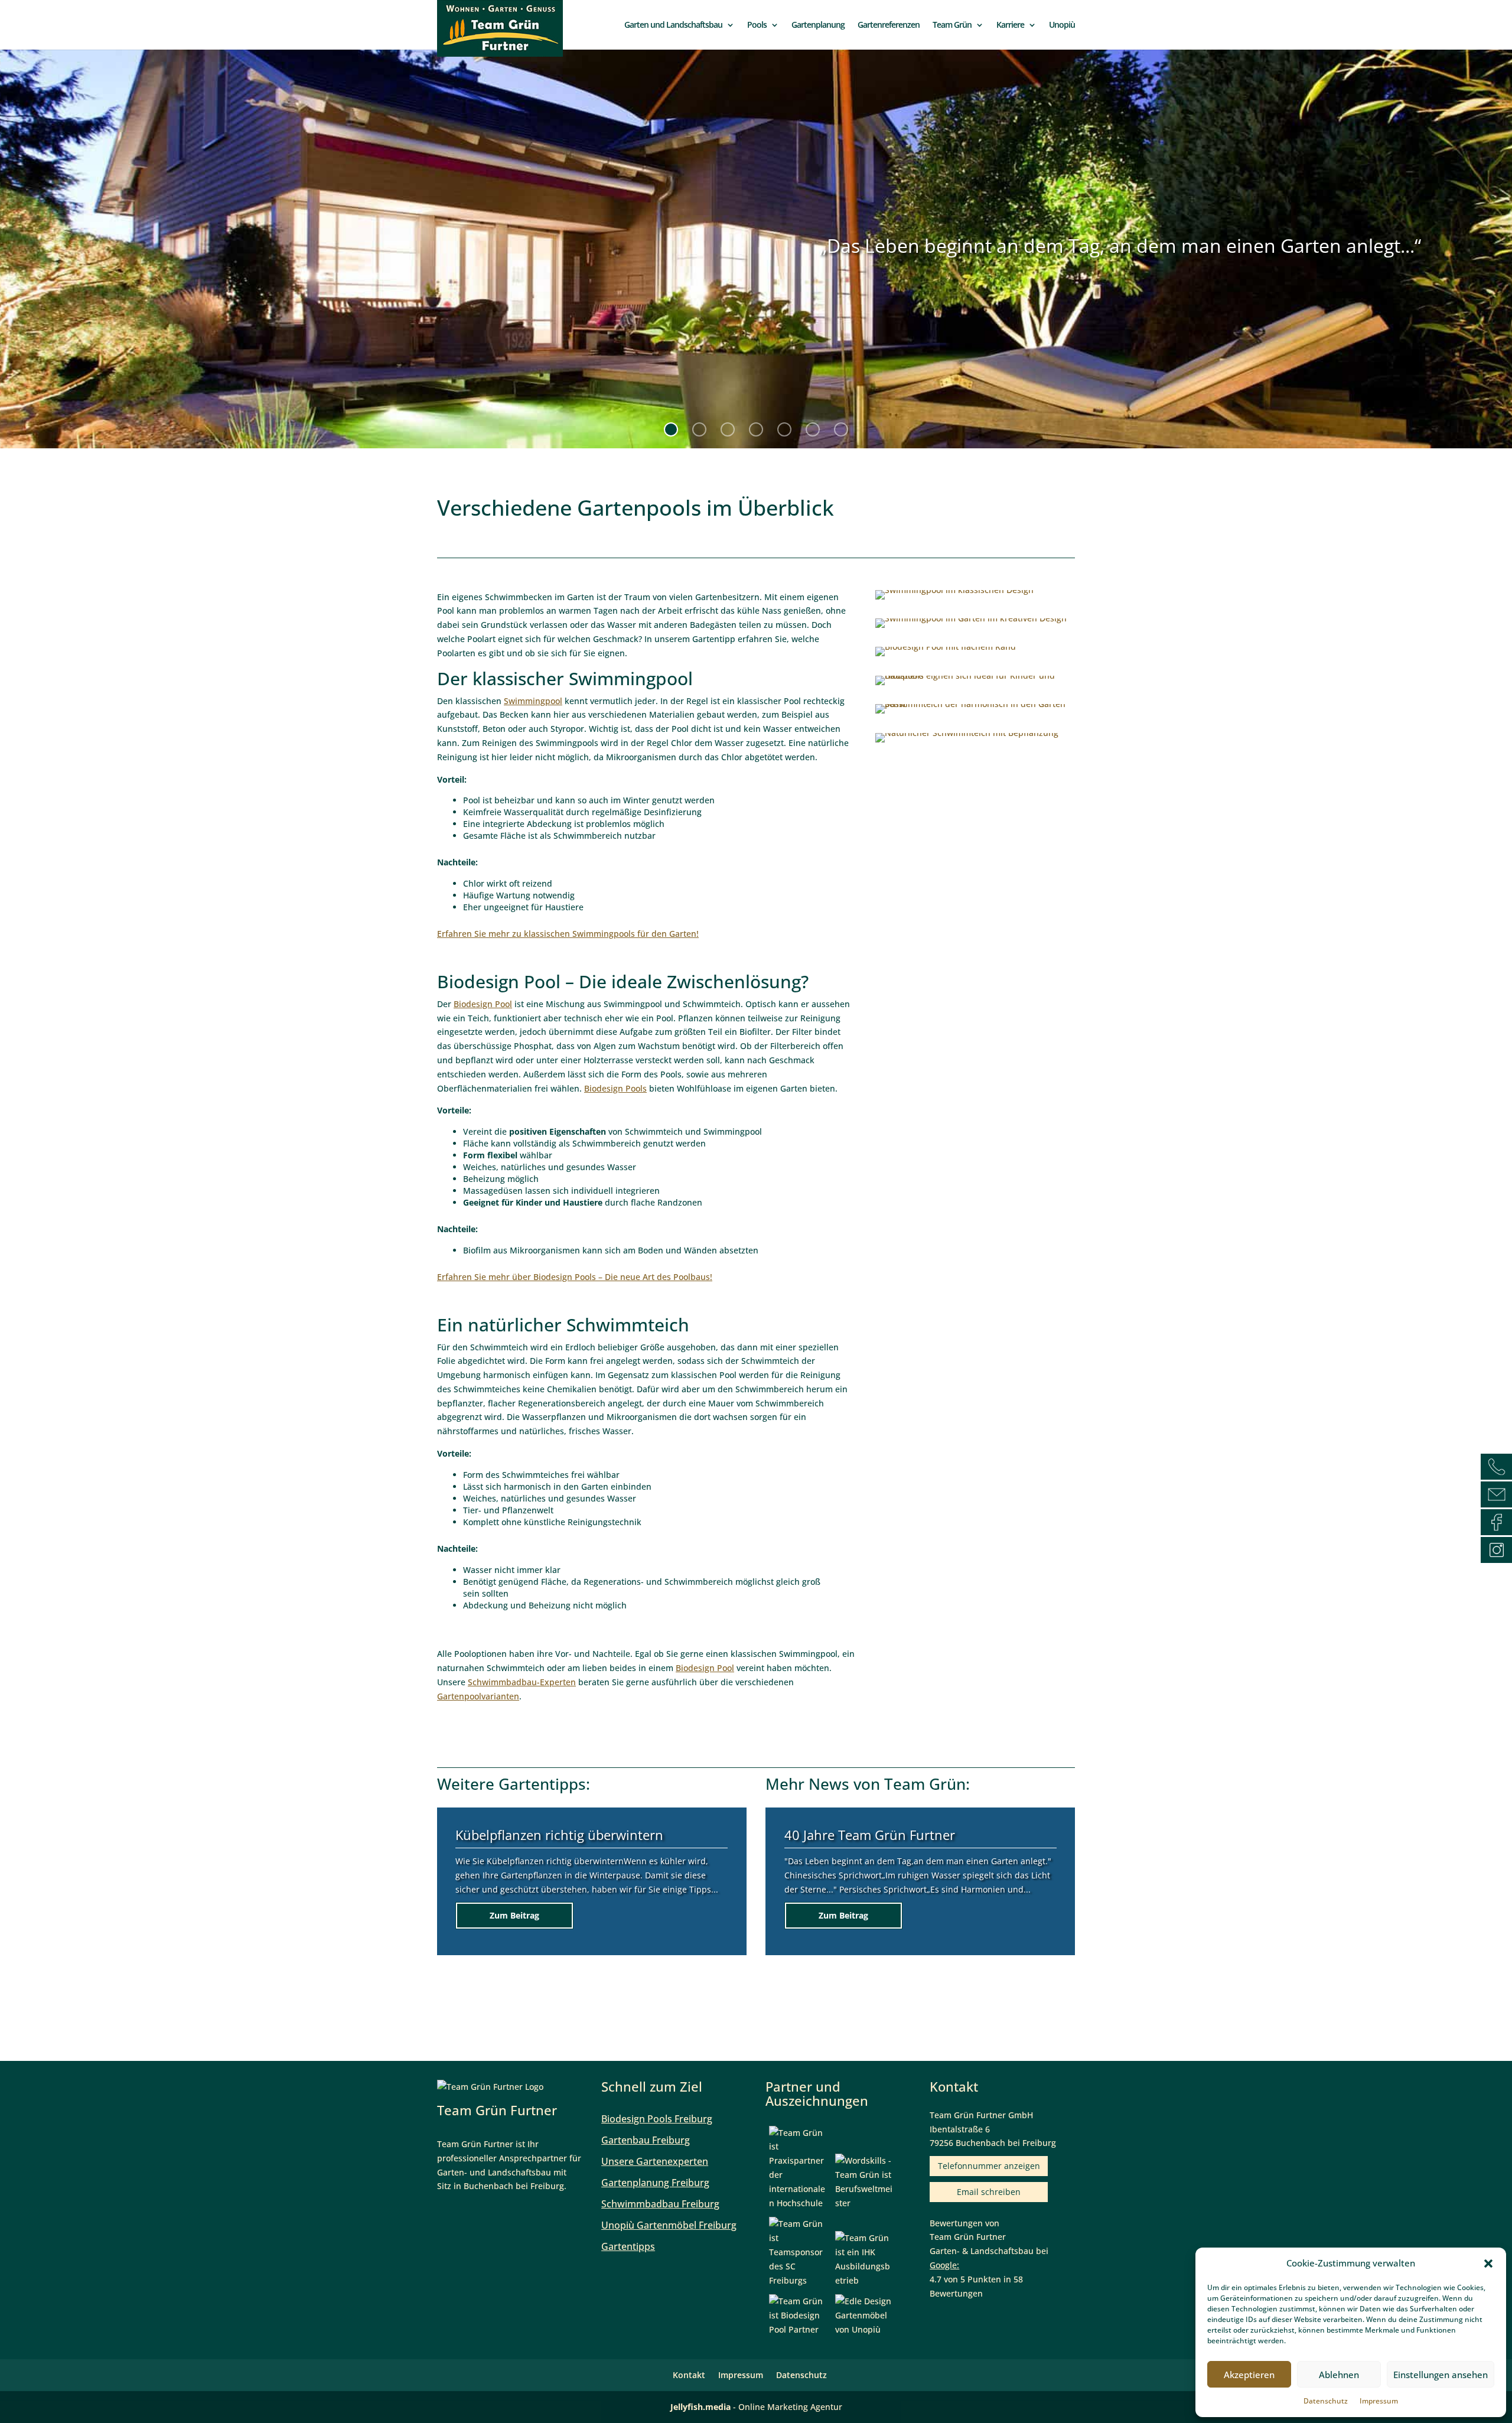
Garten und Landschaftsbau (673, 25)
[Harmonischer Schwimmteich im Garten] (975, 713)
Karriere (1010, 25)
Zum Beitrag (514, 1922)
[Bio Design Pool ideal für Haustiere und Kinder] (975, 685)
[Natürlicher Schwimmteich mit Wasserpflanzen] (967, 742)
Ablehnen (1339, 2375)
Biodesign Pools (615, 1088)
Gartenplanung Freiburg (655, 2183)
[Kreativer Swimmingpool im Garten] (971, 628)
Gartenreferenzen (889, 25)
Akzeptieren (1249, 2375)
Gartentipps (542, 1784)
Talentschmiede (832, 1841)
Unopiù (1062, 25)
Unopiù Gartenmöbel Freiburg (669, 2225)
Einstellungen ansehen (1441, 2375)
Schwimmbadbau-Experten (522, 1682)
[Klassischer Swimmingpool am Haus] (954, 599)
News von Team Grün (887, 1784)
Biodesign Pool (483, 1004)
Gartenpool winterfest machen (548, 1841)
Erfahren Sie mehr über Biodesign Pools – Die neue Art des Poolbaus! (575, 1277)
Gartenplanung (818, 25)
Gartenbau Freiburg (646, 2140)
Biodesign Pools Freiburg (657, 2119)
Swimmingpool (533, 701)
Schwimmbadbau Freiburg (660, 2204)
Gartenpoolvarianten (478, 1696)
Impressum (1379, 2401)
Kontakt (689, 2375)
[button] (1488, 2264)
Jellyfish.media (700, 2407)
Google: (944, 2265)
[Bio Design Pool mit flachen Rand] (946, 656)
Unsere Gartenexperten (655, 2161)
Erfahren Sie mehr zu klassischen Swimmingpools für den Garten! (568, 934)
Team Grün (952, 25)
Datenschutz (1326, 2401)
